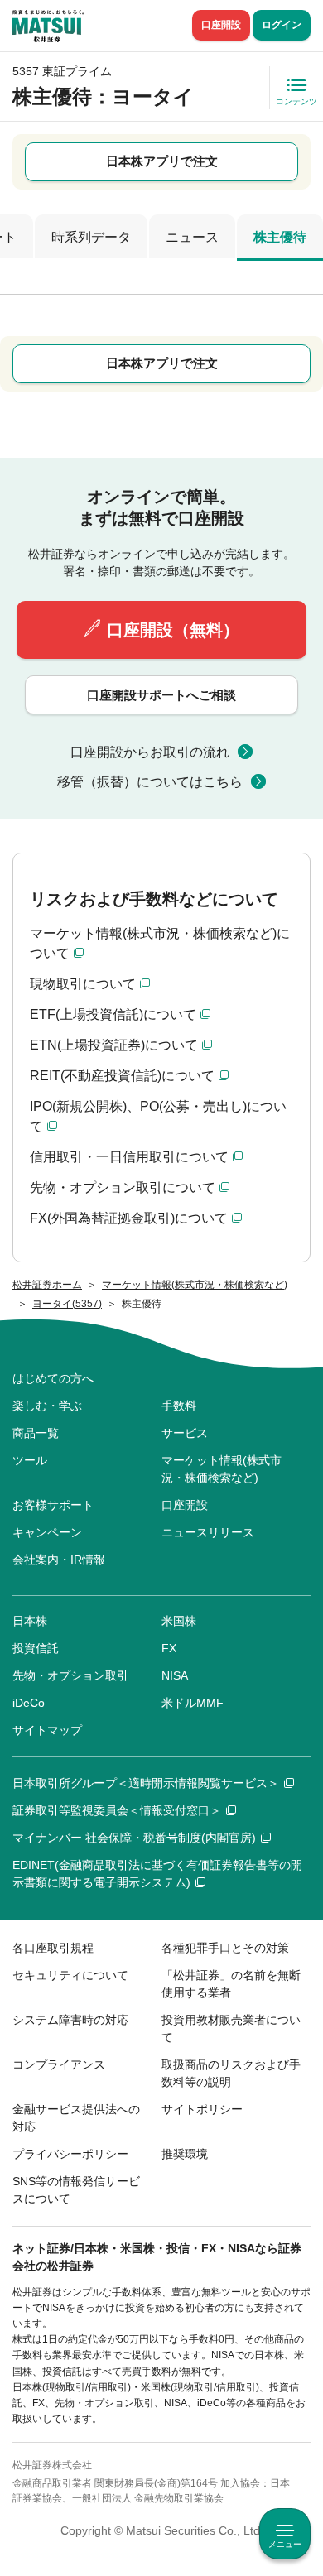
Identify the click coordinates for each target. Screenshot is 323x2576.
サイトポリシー (202, 2109)
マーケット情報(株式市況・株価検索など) (222, 1469)
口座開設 (221, 25)
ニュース (192, 237)
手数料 (179, 1406)
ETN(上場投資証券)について (114, 1045)
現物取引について (83, 984)
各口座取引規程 (53, 1948)
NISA (175, 1675)
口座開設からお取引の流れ (150, 752)
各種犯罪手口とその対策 (225, 1948)
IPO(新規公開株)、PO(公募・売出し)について (158, 1116)
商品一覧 (36, 1433)
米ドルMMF (193, 1703)
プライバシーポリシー (70, 2154)
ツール (30, 1460)
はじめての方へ (53, 1378)
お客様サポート (53, 1505)
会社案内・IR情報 (59, 1560)
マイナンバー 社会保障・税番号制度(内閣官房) (134, 1838)
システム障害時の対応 (70, 2020)
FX (169, 1648)
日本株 (30, 1621)
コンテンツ (296, 101)
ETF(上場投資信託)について (113, 1014)
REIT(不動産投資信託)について (122, 1076)
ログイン (282, 25)
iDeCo (29, 1703)
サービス (185, 1433)
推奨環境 (185, 2154)
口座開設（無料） (173, 630)
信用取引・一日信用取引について (129, 1157)
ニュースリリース (208, 1532)
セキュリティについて (70, 1975)
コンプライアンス (59, 2064)
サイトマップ (47, 1730)
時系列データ (91, 237)
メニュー (285, 2544)
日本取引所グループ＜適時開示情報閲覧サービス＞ (146, 1783)
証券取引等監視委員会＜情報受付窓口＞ (117, 1810)
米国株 (179, 1621)
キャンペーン (47, 1532)
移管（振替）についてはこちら (150, 782)
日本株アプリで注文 (162, 161)
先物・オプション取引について (123, 1187)
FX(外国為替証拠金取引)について (129, 1218)
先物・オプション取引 (70, 1675)
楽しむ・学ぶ (47, 1406)
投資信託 (36, 1648)
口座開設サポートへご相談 (161, 695)
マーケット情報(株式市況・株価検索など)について (160, 943)
